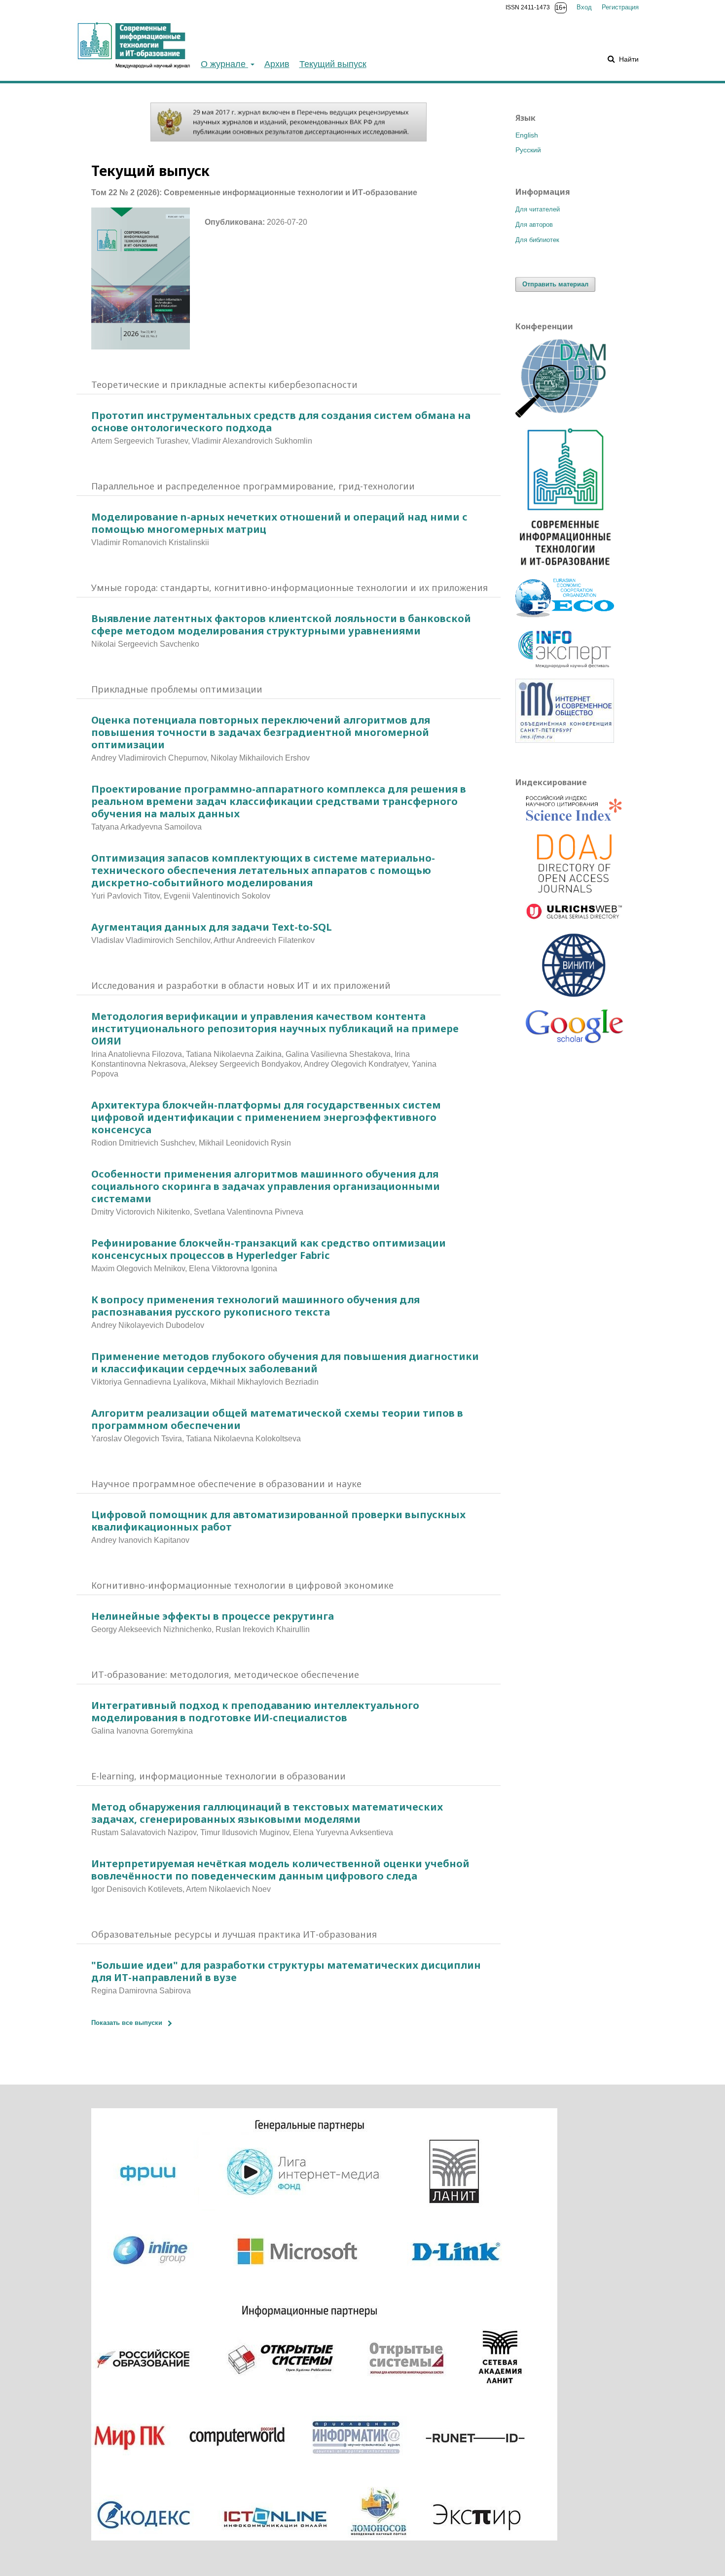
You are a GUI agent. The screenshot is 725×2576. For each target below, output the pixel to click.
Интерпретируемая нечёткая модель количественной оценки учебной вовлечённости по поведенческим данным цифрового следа (280, 1870)
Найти (628, 59)
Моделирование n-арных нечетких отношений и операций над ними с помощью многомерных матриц (279, 523)
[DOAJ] (575, 864)
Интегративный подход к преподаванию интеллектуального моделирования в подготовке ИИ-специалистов (255, 1711)
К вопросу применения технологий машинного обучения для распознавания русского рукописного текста (255, 1306)
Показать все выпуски (127, 2023)
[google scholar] (575, 1030)
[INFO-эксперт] (565, 669)
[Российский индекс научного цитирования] (575, 810)
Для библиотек (537, 240)
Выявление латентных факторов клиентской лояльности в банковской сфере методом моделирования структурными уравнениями (281, 625)
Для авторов (534, 225)
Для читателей (538, 209)
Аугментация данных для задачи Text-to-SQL (212, 927)
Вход (584, 7)
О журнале (224, 64)
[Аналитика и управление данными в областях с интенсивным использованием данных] (565, 415)
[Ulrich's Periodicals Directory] (575, 913)
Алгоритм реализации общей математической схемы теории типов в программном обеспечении (277, 1419)
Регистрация (620, 7)
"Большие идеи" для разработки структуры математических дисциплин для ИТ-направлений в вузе (286, 1971)
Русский (528, 150)
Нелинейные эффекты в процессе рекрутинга (213, 1616)
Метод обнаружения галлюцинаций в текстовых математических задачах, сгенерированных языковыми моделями (267, 1813)
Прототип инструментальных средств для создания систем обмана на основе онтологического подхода (281, 421)
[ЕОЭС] (565, 615)
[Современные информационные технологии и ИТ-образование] (565, 569)
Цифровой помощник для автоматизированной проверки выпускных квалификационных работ (278, 1521)
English (527, 135)
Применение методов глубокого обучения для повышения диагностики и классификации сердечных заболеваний (285, 1362)
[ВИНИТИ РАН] (575, 966)
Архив (277, 64)
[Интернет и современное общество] (565, 740)
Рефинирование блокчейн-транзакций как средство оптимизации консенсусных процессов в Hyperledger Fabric (269, 1249)
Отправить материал (555, 284)
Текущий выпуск (333, 64)
